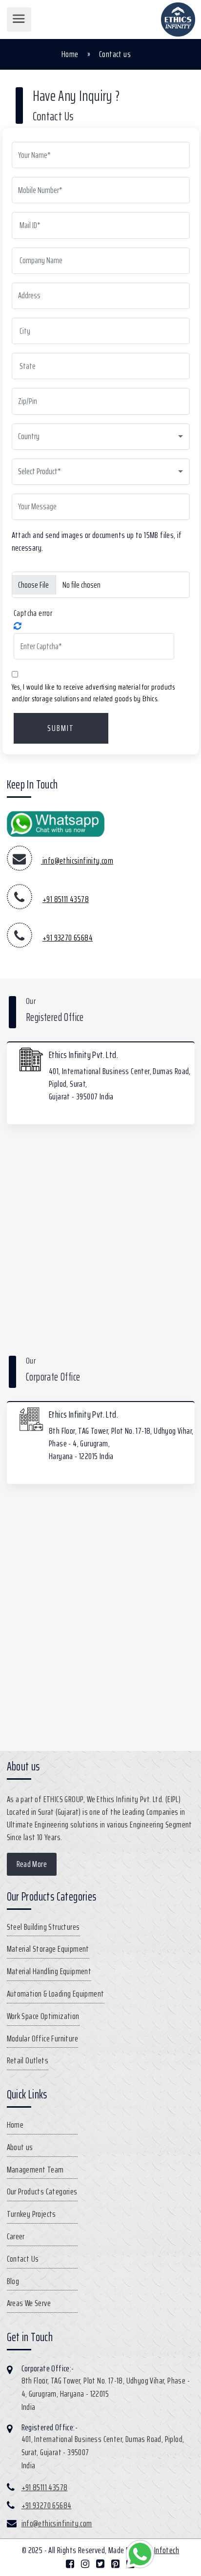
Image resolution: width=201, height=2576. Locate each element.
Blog (13, 2281)
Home (70, 54)
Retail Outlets (28, 2060)
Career (16, 2236)
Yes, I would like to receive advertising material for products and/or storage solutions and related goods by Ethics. (93, 693)
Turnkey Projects (31, 2214)
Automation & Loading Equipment (56, 1994)
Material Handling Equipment (49, 1971)
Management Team (35, 2170)
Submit (61, 728)
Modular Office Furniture (43, 2038)
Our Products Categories (42, 2192)
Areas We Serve (29, 2303)
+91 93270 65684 (68, 938)
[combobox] (101, 437)
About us (20, 2147)
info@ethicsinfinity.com (77, 861)
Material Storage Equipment (48, 1949)
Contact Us (23, 2259)
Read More (32, 1864)
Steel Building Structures (43, 1927)
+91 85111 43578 (66, 899)
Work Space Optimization (43, 2016)
